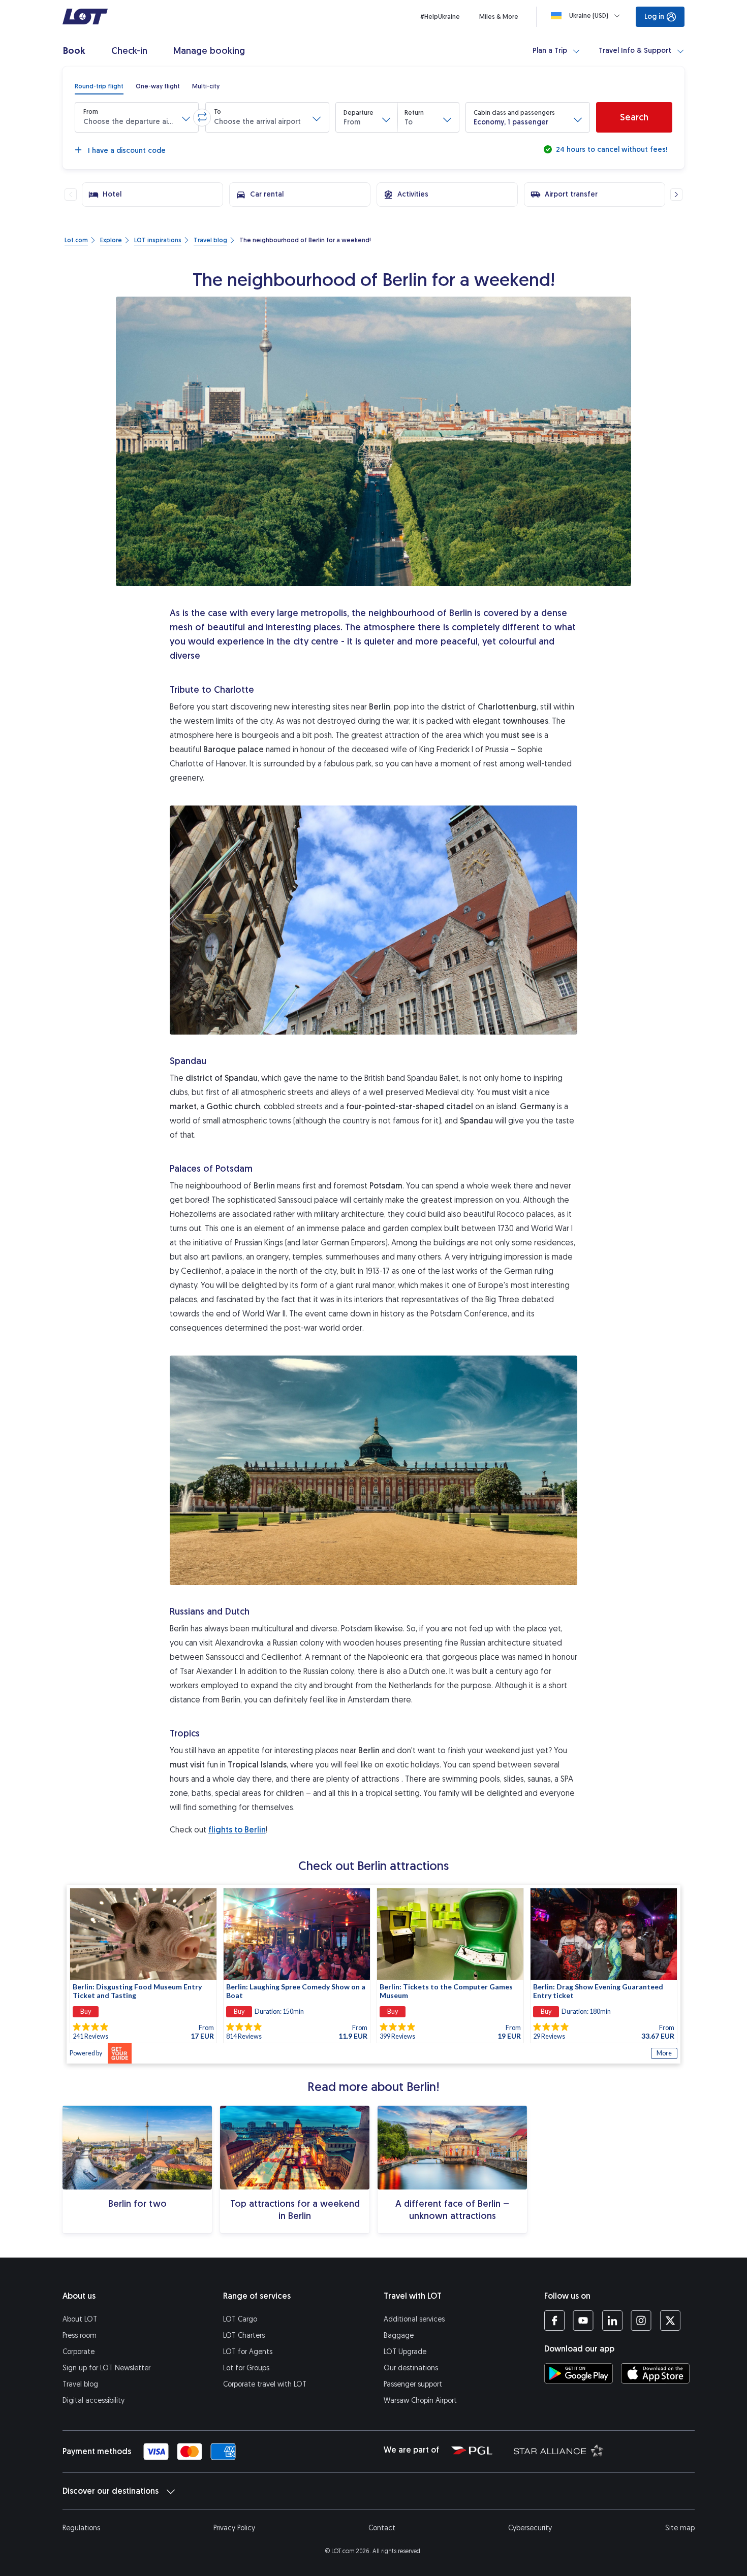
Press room (80, 2336)
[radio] (99, 86)
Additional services (414, 2319)
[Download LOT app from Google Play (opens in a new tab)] (579, 2373)
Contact (382, 2528)
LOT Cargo (240, 2319)
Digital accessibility (94, 2401)
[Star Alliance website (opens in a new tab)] (552, 2450)
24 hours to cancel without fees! (611, 150)
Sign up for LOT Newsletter (106, 2368)
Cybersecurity (530, 2528)
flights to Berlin (237, 1830)
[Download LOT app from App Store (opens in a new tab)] (655, 2373)
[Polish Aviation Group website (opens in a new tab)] (472, 2450)
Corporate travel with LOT (265, 2384)
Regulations (81, 2528)
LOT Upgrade (405, 2352)
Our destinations (411, 2368)
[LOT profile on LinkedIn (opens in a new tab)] (612, 2321)
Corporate (79, 2352)
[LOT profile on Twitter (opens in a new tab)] (670, 2321)
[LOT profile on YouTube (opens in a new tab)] (583, 2321)
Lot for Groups (246, 2368)
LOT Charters (244, 2336)
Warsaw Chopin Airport (420, 2401)
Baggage (399, 2336)
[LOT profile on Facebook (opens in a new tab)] (554, 2321)
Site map (680, 2528)
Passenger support (413, 2384)
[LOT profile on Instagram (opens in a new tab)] (641, 2321)
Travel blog (80, 2384)
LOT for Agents (248, 2352)
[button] (137, 117)
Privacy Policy (234, 2528)
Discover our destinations (111, 2491)
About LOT (80, 2319)
